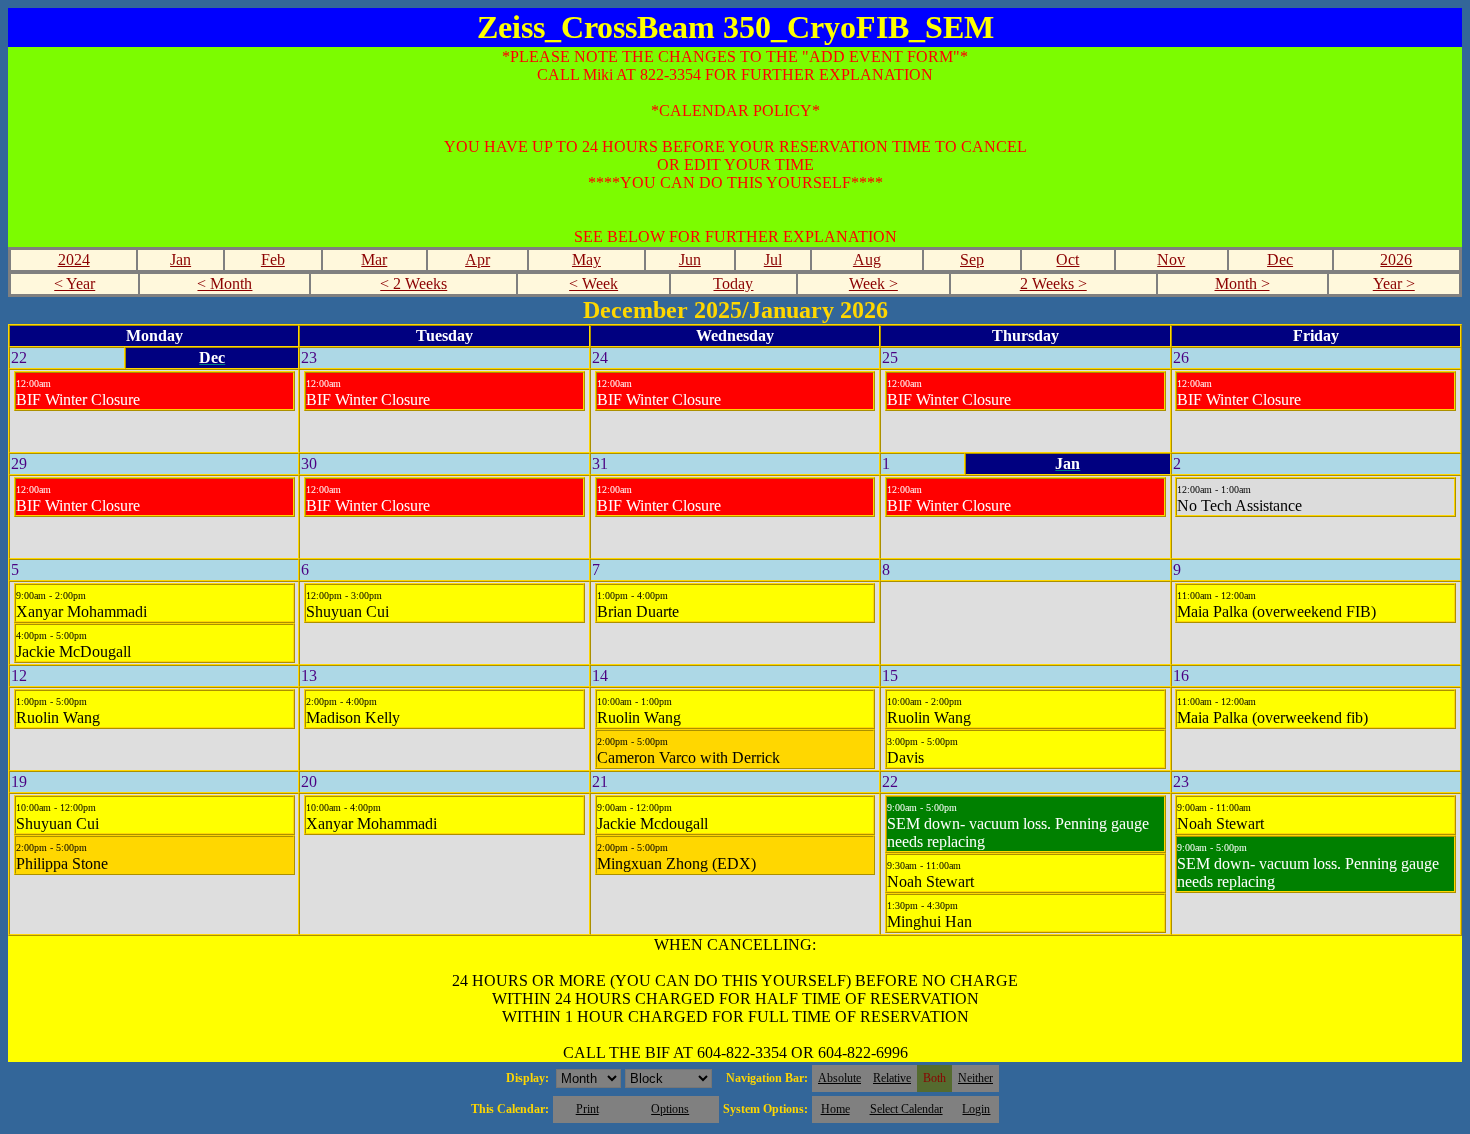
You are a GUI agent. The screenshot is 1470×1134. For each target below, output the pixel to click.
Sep (972, 259)
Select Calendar (906, 1109)
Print (587, 1109)
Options (670, 1109)
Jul (773, 259)
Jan (180, 259)
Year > (1394, 283)
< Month (224, 283)
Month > (1242, 283)
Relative (892, 1078)
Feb (273, 259)
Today (733, 283)
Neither (975, 1078)
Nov (1171, 259)
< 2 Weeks (413, 283)
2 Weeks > (1053, 283)
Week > (873, 283)
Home (835, 1109)
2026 (1396, 259)
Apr (477, 259)
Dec (1280, 259)
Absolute (839, 1078)
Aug (867, 259)
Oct (1067, 259)
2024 (74, 259)
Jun (690, 259)
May (586, 259)
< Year (74, 283)
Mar (374, 259)
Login (976, 1109)
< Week (593, 283)
